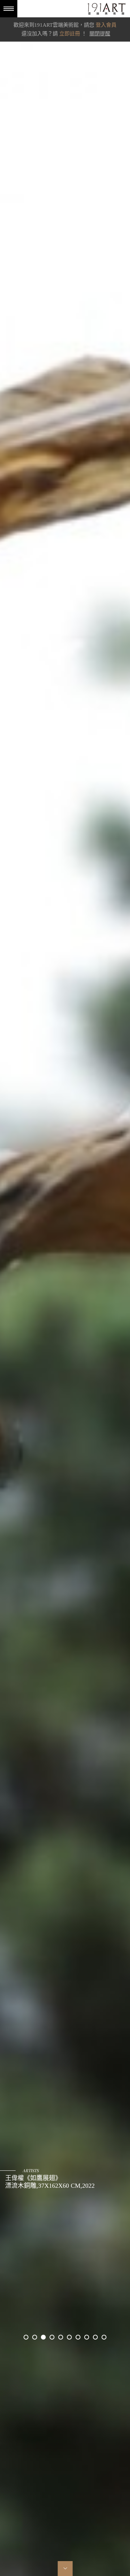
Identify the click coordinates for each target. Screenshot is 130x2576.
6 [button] (69, 2337)
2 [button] (35, 2337)
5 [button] (61, 2337)
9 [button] (95, 2337)
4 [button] (52, 2337)
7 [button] (78, 2337)
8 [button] (87, 2337)
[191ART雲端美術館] (106, 10)
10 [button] (104, 2337)
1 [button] (26, 2337)
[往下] (65, 2569)
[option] (65, 1288)
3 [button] (43, 2337)
